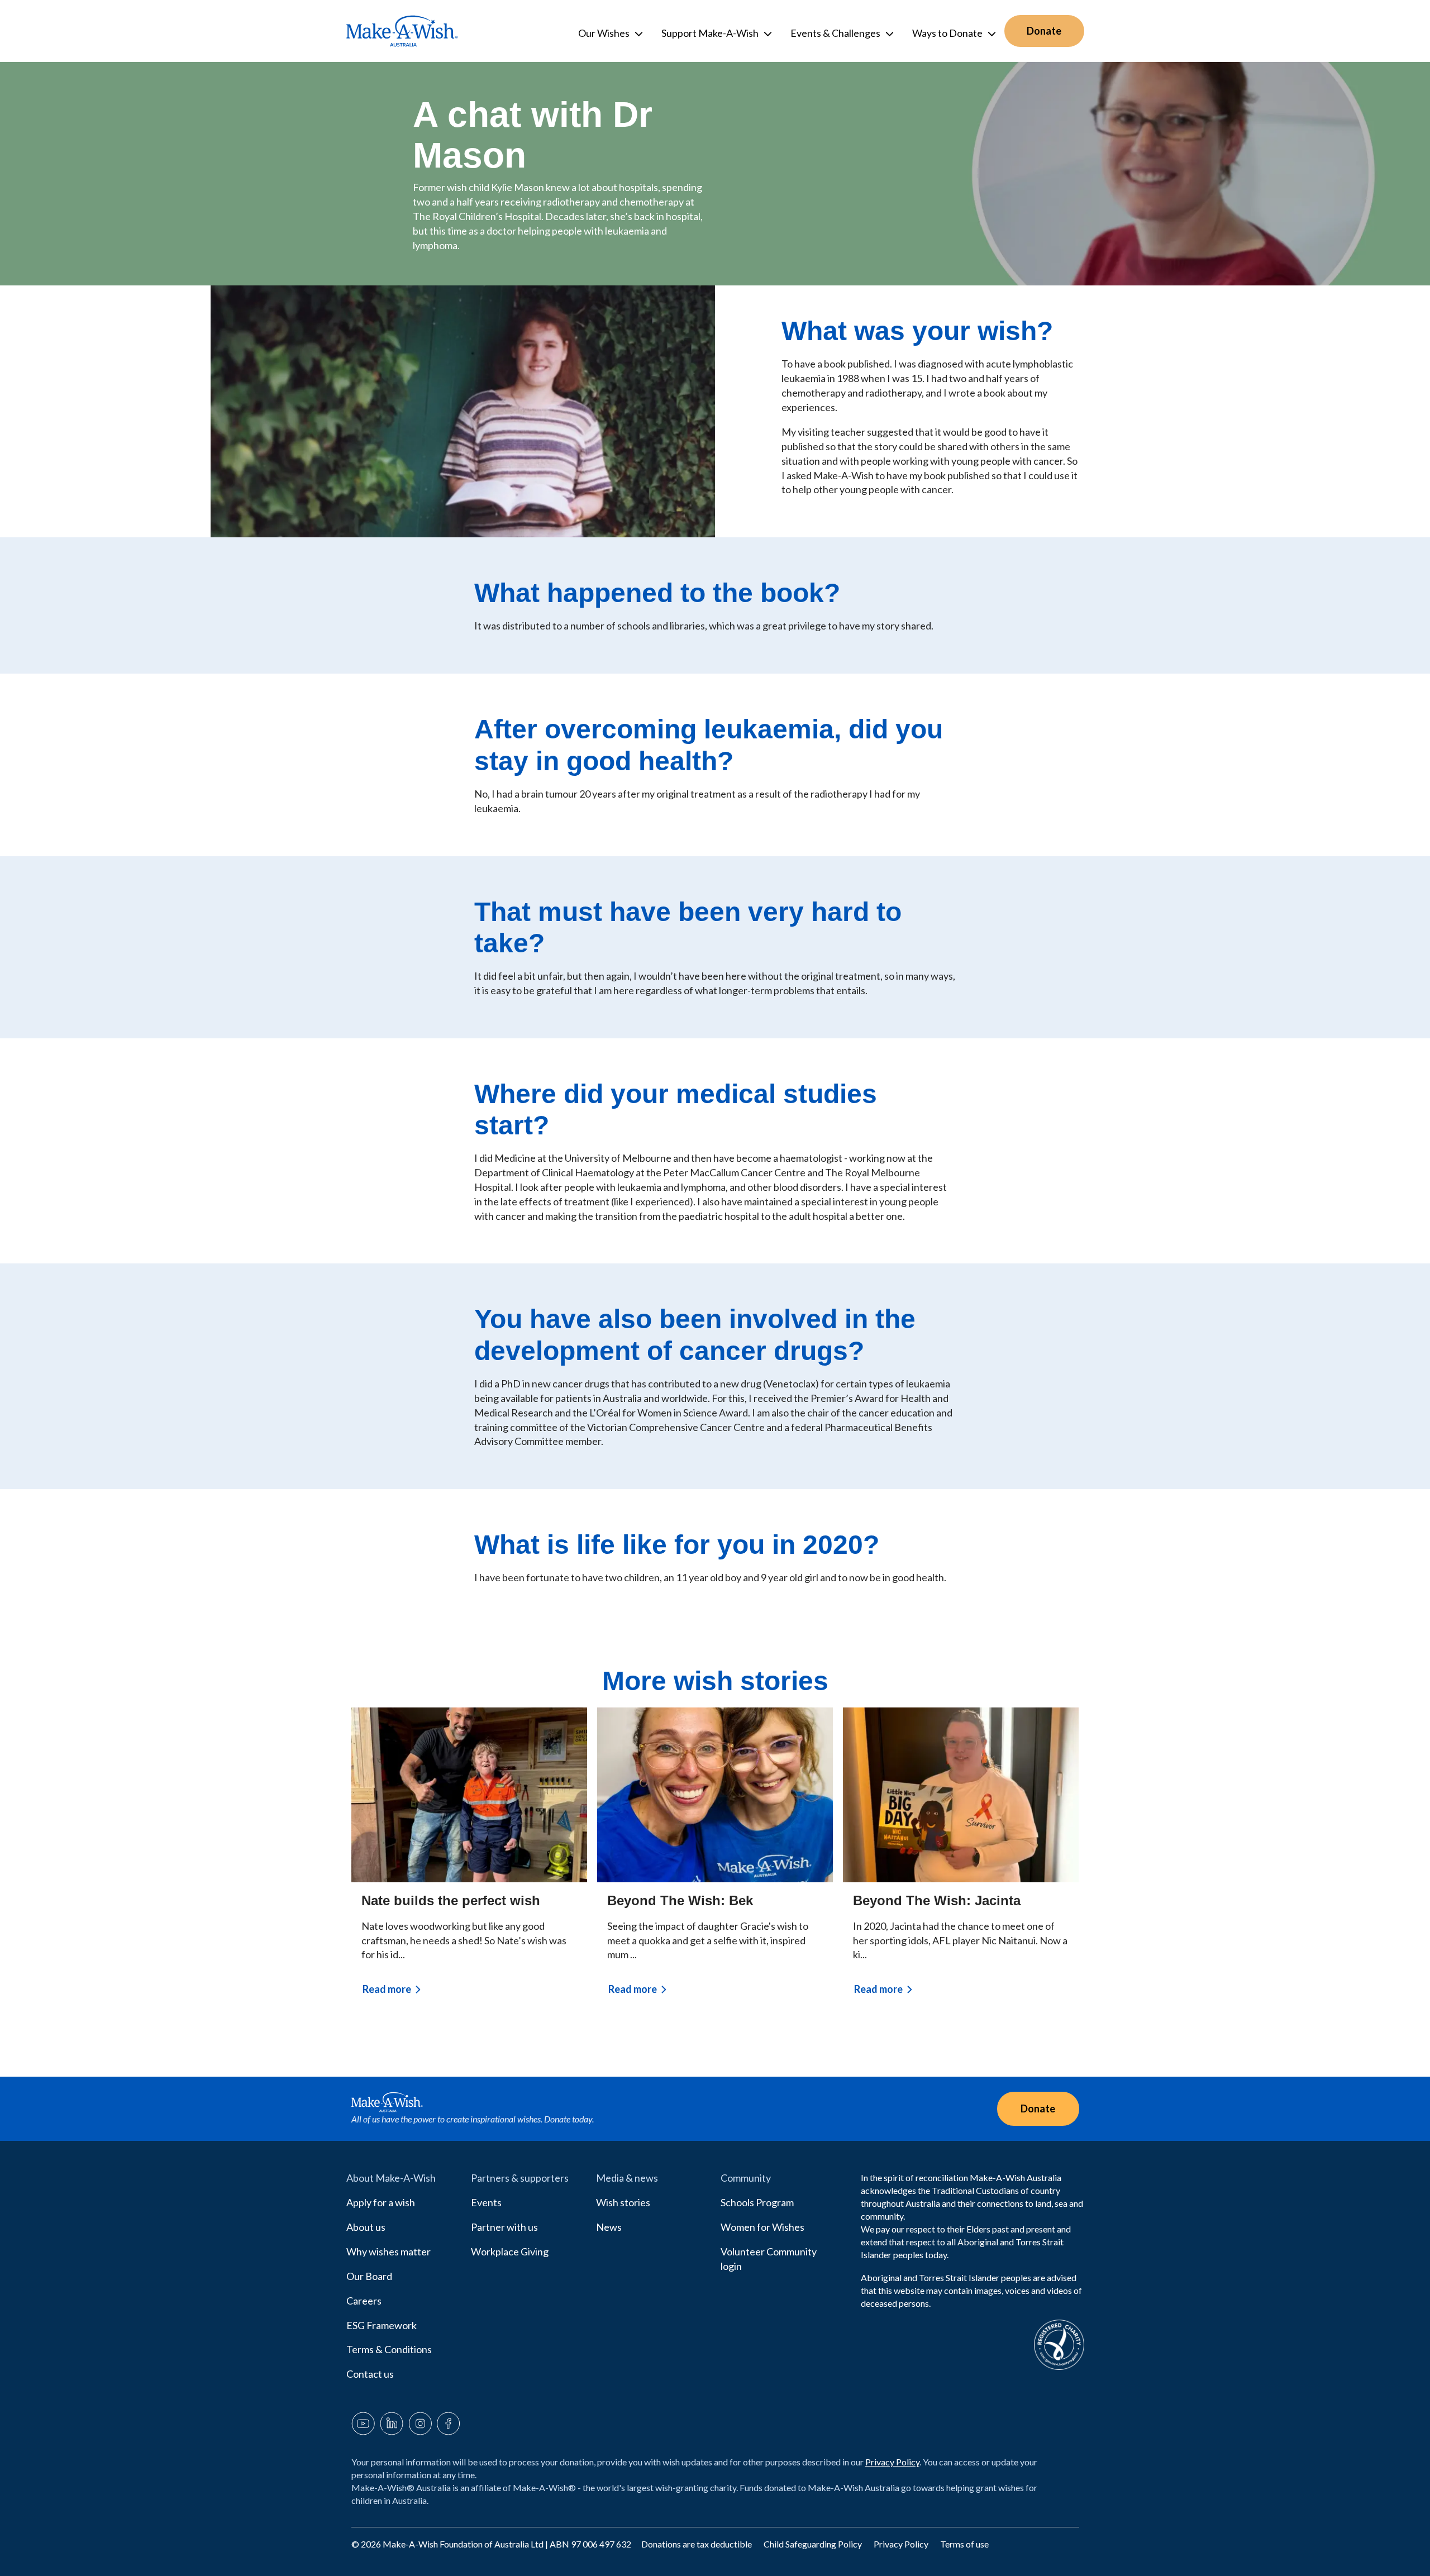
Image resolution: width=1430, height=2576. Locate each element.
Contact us (370, 2374)
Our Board (369, 2276)
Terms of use (964, 2544)
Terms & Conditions (389, 2349)
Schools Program (757, 2202)
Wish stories (623, 2202)
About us (366, 2227)
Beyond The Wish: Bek (680, 1900)
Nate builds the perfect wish (451, 1900)
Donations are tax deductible (697, 2544)
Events (486, 2202)
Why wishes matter (389, 2251)
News (609, 2227)
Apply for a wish (381, 2202)
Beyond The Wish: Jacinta (937, 1900)
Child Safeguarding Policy (814, 2544)
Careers (364, 2301)
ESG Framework (382, 2325)
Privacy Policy (892, 2462)
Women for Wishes (762, 2227)
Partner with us (504, 2227)
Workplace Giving (510, 2251)
